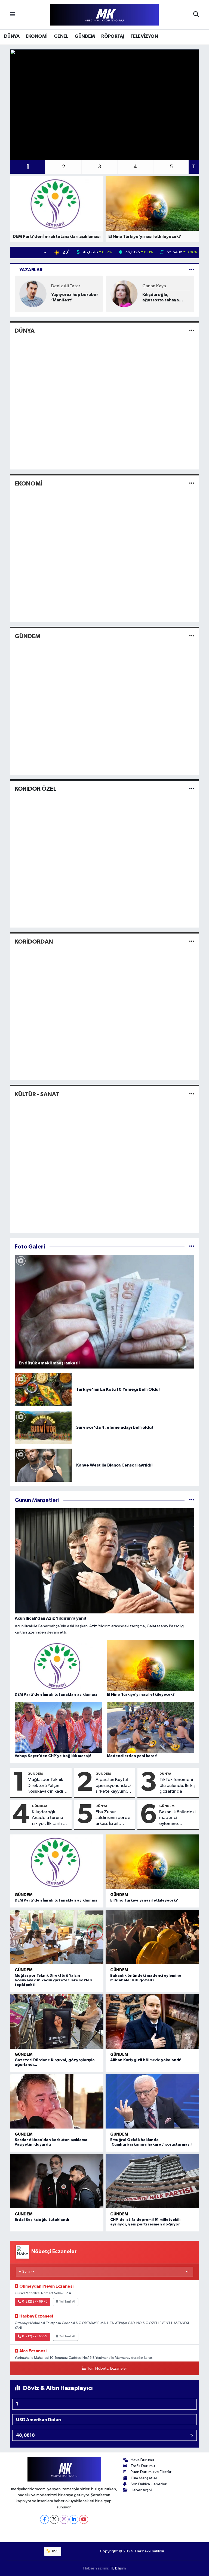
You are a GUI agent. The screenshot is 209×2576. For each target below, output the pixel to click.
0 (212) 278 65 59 (35, 2337)
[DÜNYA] (192, 331)
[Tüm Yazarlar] (192, 270)
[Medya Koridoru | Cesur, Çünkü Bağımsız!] (104, 15)
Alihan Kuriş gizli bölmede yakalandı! (146, 2060)
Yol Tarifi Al (67, 2302)
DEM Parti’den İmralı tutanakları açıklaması (56, 1900)
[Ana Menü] (13, 15)
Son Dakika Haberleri (149, 2484)
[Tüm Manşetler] (192, 1500)
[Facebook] (44, 2519)
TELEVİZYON (144, 36)
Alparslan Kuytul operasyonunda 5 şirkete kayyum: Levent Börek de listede (113, 1786)
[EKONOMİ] (192, 483)
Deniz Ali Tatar (66, 286)
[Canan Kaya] (124, 294)
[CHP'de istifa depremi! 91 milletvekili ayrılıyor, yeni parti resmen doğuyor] (152, 2181)
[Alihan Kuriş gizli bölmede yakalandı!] (152, 2021)
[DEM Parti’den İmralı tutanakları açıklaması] (57, 1862)
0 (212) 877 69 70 (35, 2302)
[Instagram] (64, 2519)
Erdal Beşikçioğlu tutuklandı (42, 2220)
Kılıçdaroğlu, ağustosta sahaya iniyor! (161, 297)
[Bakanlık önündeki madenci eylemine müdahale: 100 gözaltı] (152, 1937)
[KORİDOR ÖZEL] (192, 789)
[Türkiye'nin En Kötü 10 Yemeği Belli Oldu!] (43, 1390)
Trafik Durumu (143, 2466)
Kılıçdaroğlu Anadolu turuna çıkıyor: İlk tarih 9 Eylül (49, 1818)
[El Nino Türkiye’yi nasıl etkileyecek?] (152, 1862)
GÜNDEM (85, 36)
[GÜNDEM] (192, 636)
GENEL (61, 36)
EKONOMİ (37, 36)
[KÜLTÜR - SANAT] (192, 1094)
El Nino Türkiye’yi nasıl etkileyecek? (144, 1900)
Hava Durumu (142, 2460)
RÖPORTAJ (113, 36)
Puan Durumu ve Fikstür (151, 2472)
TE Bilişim (118, 2568)
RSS (55, 2551)
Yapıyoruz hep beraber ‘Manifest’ (75, 297)
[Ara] (196, 15)
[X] (54, 2519)
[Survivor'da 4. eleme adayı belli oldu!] (43, 1427)
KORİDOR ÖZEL (36, 789)
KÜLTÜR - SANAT (37, 1094)
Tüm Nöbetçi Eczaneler (107, 2369)
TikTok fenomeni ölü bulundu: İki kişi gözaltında (178, 1786)
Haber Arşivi (141, 2490)
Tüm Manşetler (144, 2478)
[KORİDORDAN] (192, 942)
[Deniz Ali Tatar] (33, 294)
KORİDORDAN (34, 942)
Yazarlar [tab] (31, 270)
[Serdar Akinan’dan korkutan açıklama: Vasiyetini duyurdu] (57, 2101)
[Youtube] (84, 2519)
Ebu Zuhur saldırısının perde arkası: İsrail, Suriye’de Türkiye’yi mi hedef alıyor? (113, 1818)
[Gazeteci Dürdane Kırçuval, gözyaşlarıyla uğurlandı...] (57, 2021)
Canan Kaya (154, 286)
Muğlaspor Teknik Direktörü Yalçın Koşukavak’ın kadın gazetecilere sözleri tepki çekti (48, 1786)
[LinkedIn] (74, 2519)
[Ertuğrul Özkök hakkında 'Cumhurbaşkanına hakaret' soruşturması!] (152, 2101)
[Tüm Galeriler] (192, 1247)
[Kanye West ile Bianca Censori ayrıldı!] (43, 1465)
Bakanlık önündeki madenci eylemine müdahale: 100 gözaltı (177, 1818)
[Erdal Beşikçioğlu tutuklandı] (57, 2181)
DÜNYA (12, 36)
